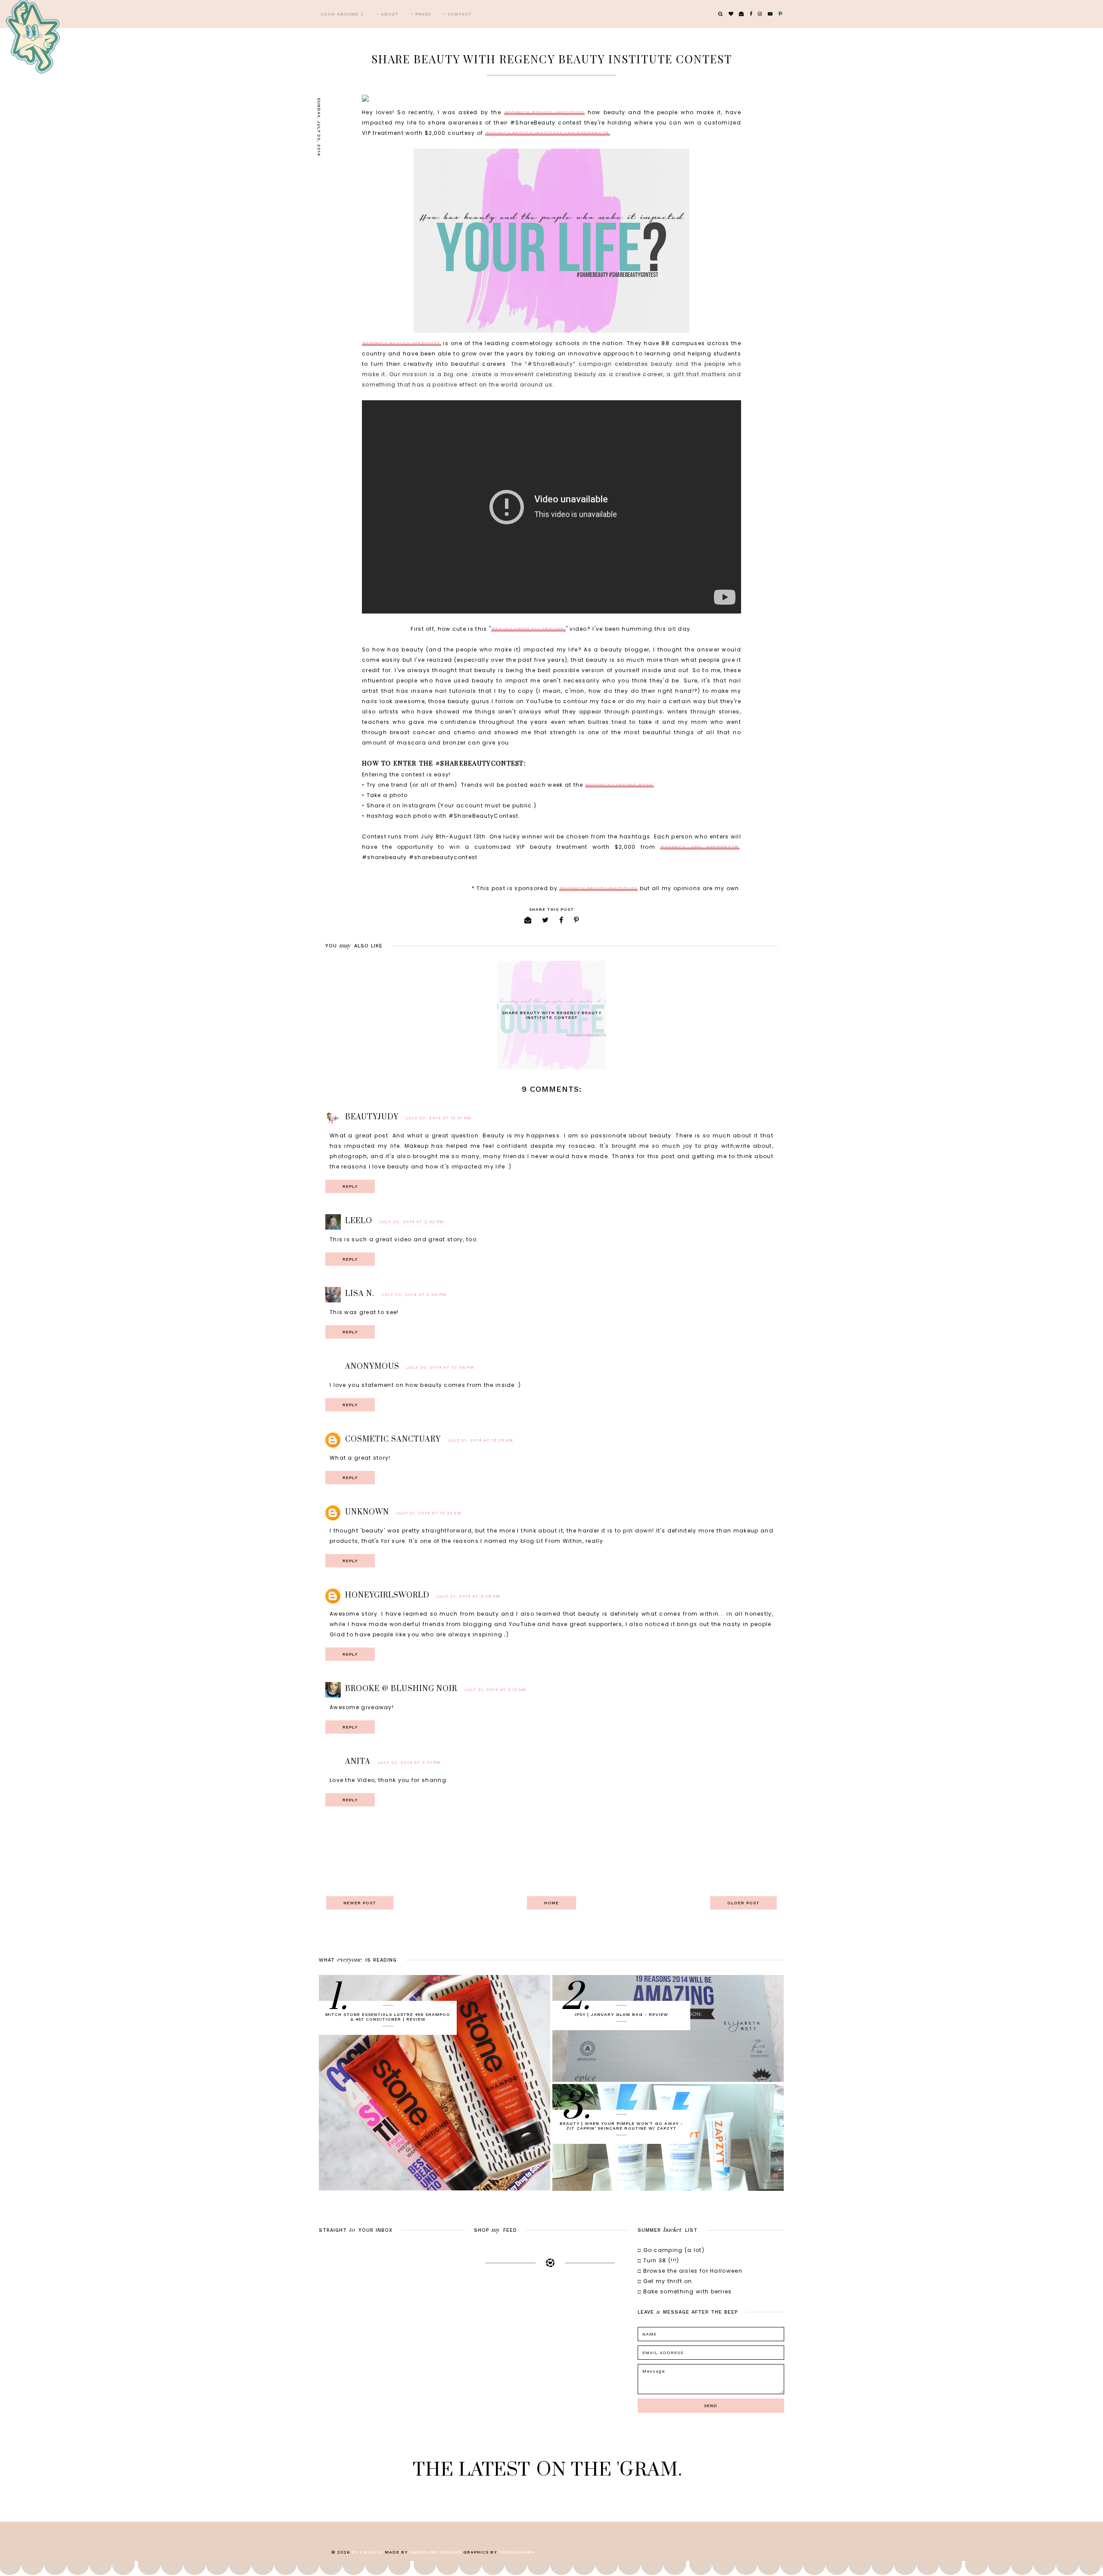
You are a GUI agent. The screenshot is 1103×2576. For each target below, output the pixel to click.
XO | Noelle (367, 2552)
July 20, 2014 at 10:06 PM (440, 1367)
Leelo (359, 1221)
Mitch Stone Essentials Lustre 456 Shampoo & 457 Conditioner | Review (388, 2017)
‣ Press (421, 14)
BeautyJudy (372, 1117)
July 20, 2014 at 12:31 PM (438, 1118)
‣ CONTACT (458, 14)
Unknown (367, 1512)
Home (551, 1903)
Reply (350, 1186)
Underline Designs (435, 2552)
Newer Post (360, 1903)
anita (358, 1762)
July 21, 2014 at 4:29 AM (468, 1596)
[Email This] (528, 920)
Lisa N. (360, 1294)
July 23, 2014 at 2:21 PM (409, 1762)
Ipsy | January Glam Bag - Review (622, 2014)
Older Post (743, 1903)
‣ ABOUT (388, 14)
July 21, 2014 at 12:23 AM (480, 1440)
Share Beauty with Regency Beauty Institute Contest (552, 1015)
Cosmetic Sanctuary (393, 1439)
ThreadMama (517, 2552)
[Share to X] (545, 920)
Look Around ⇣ (343, 14)
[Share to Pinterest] (576, 920)
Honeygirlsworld (387, 1595)
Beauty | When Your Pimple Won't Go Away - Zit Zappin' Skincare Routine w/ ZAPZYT (621, 2126)
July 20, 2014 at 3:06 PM (414, 1294)
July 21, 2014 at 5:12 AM (495, 1690)
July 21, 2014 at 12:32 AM (429, 1513)
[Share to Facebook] (561, 920)
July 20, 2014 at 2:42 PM (411, 1222)
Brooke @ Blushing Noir (401, 1689)
